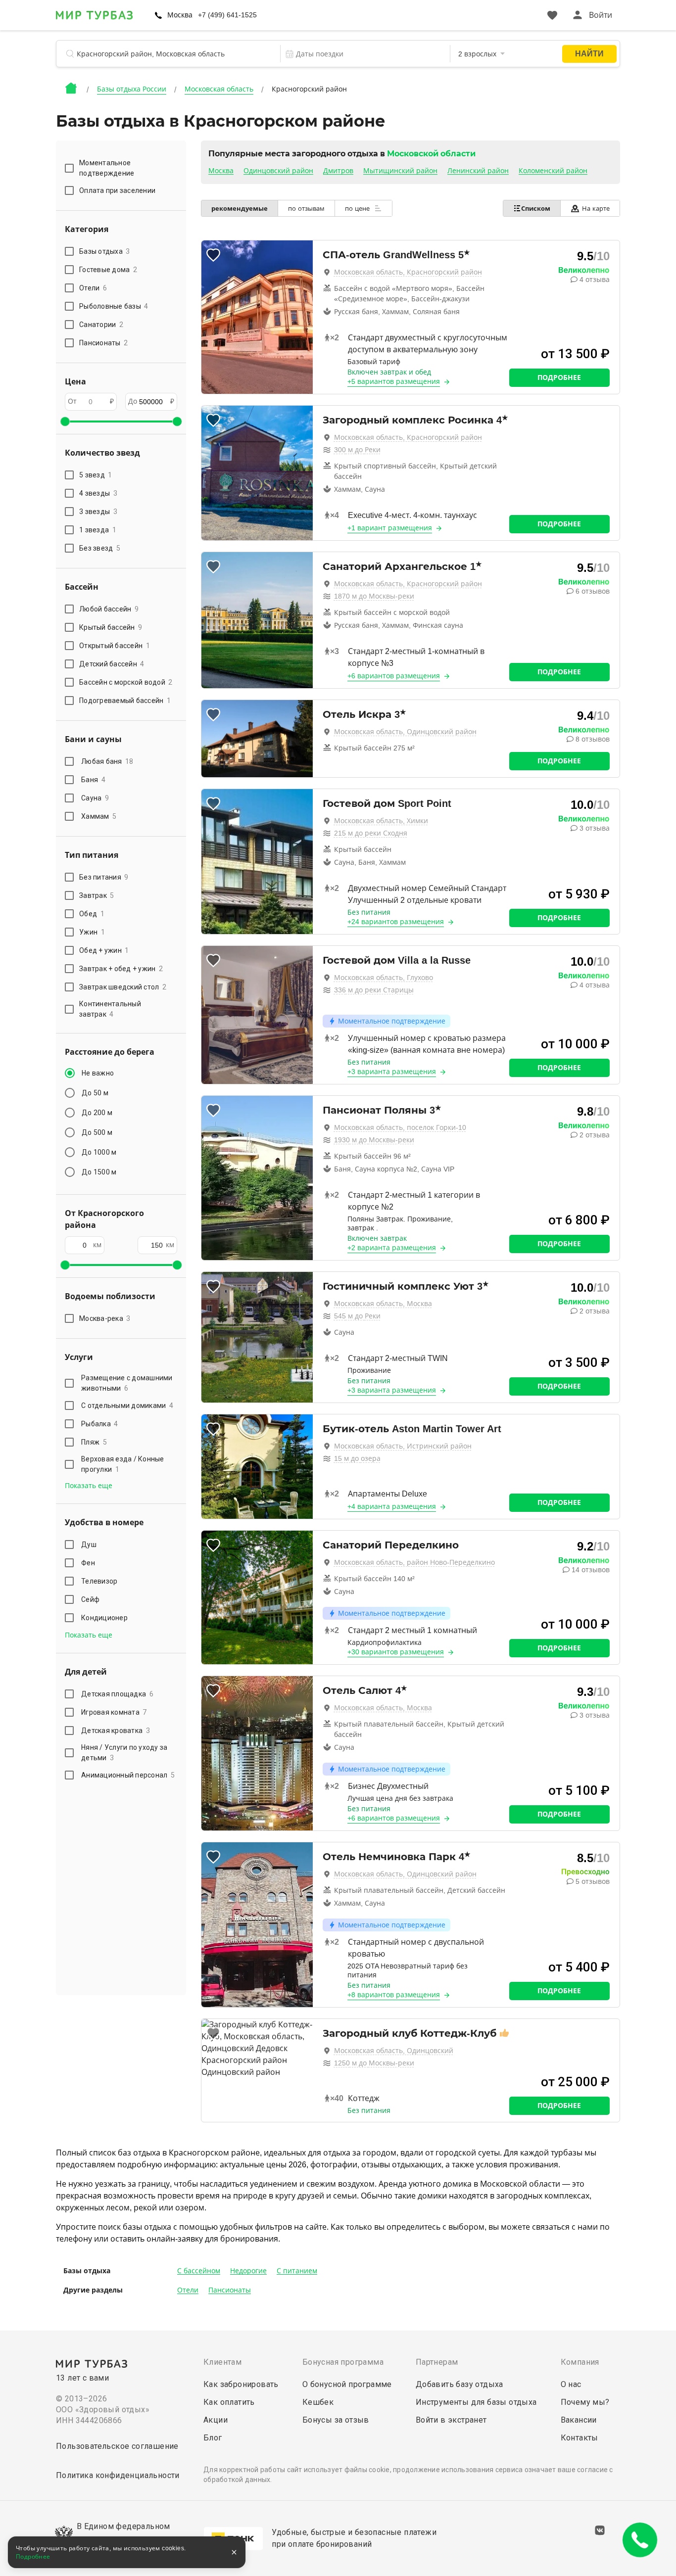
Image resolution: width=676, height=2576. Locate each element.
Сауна (95, 798)
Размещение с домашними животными (127, 1383)
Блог (213, 2438)
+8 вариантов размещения (394, 1995)
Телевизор (99, 1581)
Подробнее (559, 377)
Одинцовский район (278, 171)
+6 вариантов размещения (394, 676)
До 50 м (95, 1093)
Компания (580, 2362)
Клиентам (222, 2362)
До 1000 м (99, 1152)
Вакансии (579, 2420)
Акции (216, 2420)
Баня (93, 780)
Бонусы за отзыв (336, 2420)
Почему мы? (585, 2402)
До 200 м (97, 1113)
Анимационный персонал (128, 1775)
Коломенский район (553, 171)
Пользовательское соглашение (117, 2446)
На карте (596, 209)
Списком (536, 209)
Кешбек (318, 2402)
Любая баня (107, 761)
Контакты (579, 2438)
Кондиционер (104, 1618)
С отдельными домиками (127, 1405)
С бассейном (199, 2271)
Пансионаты (230, 2290)
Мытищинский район (400, 171)
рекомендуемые (240, 209)
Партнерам (437, 2362)
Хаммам (99, 816)
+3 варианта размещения (392, 1072)
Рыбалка (100, 1424)
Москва (221, 171)
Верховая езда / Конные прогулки (123, 1464)
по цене (358, 209)
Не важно (98, 1073)
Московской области (431, 154)
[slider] (65, 422)
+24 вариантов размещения (396, 922)
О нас (571, 2384)
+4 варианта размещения (392, 1506)
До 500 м (97, 1132)
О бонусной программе (347, 2384)
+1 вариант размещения (390, 528)
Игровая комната (114, 1712)
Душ (89, 1545)
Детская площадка (117, 1694)
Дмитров (338, 171)
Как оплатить (229, 2402)
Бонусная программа (343, 2362)
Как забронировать (241, 2384)
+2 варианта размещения (392, 1248)
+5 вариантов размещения (394, 381)
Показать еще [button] (89, 1486)
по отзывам (306, 209)
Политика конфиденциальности (118, 2475)
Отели (188, 2290)
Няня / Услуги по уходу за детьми (124, 1753)
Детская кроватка (116, 1731)
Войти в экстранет (451, 2420)
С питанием (297, 2271)
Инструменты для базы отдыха (476, 2402)
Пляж (94, 1442)
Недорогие (248, 2271)
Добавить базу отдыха (459, 2384)
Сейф (90, 1599)
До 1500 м (99, 1172)
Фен (88, 1563)
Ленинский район (478, 171)
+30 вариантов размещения (396, 1652)
